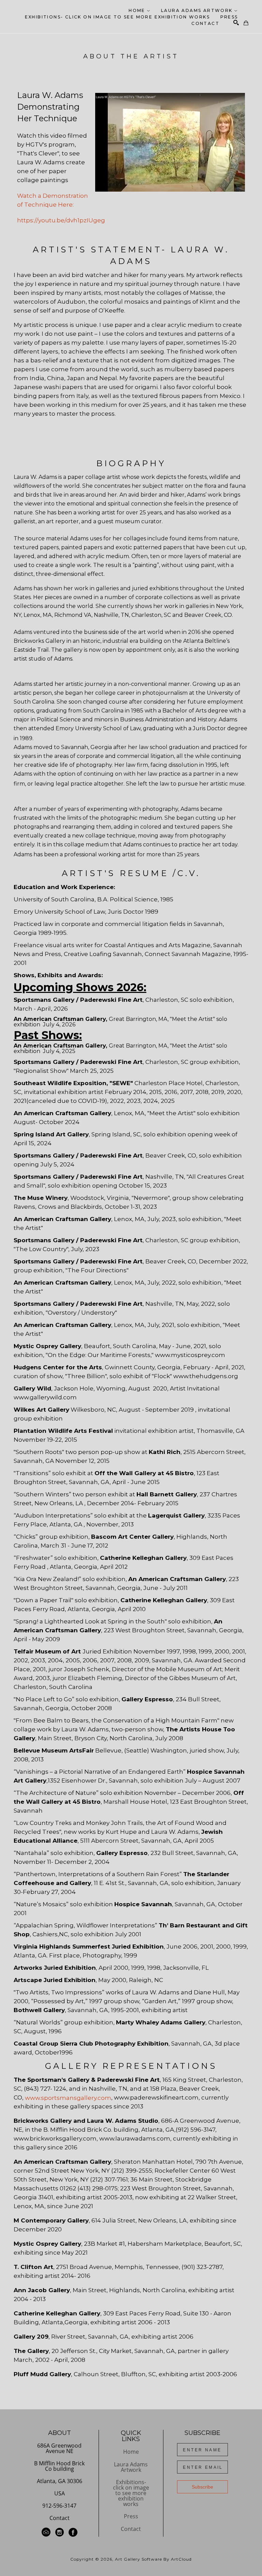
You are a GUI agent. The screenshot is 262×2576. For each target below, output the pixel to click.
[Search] (236, 23)
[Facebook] (73, 2532)
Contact (60, 2518)
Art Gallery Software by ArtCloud (153, 2559)
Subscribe (202, 2487)
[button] (140, 10)
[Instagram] (61, 2532)
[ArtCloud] (47, 2532)
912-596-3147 (59, 2506)
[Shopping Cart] (246, 23)
